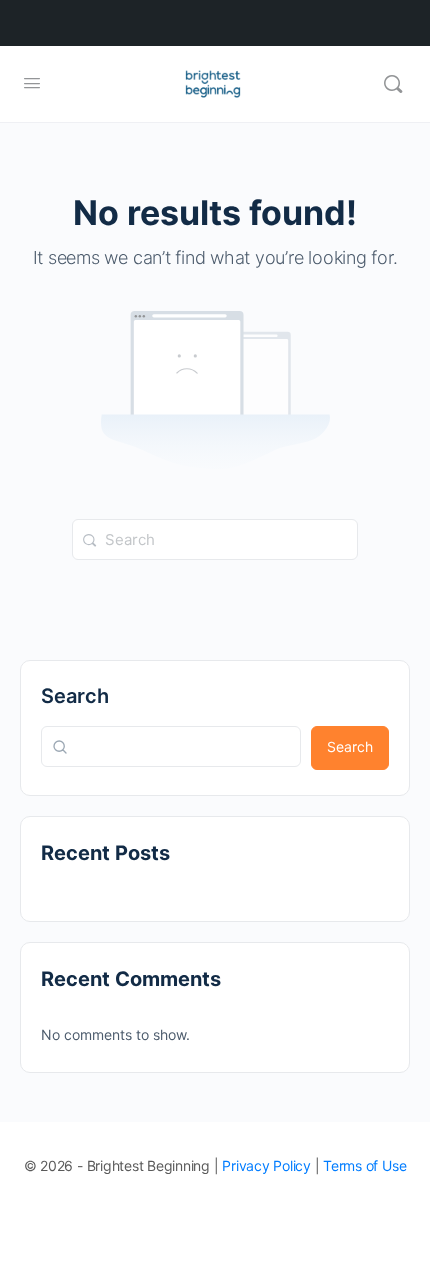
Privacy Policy (266, 1165)
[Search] (393, 84)
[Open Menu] (32, 82)
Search (75, 696)
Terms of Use (364, 1165)
